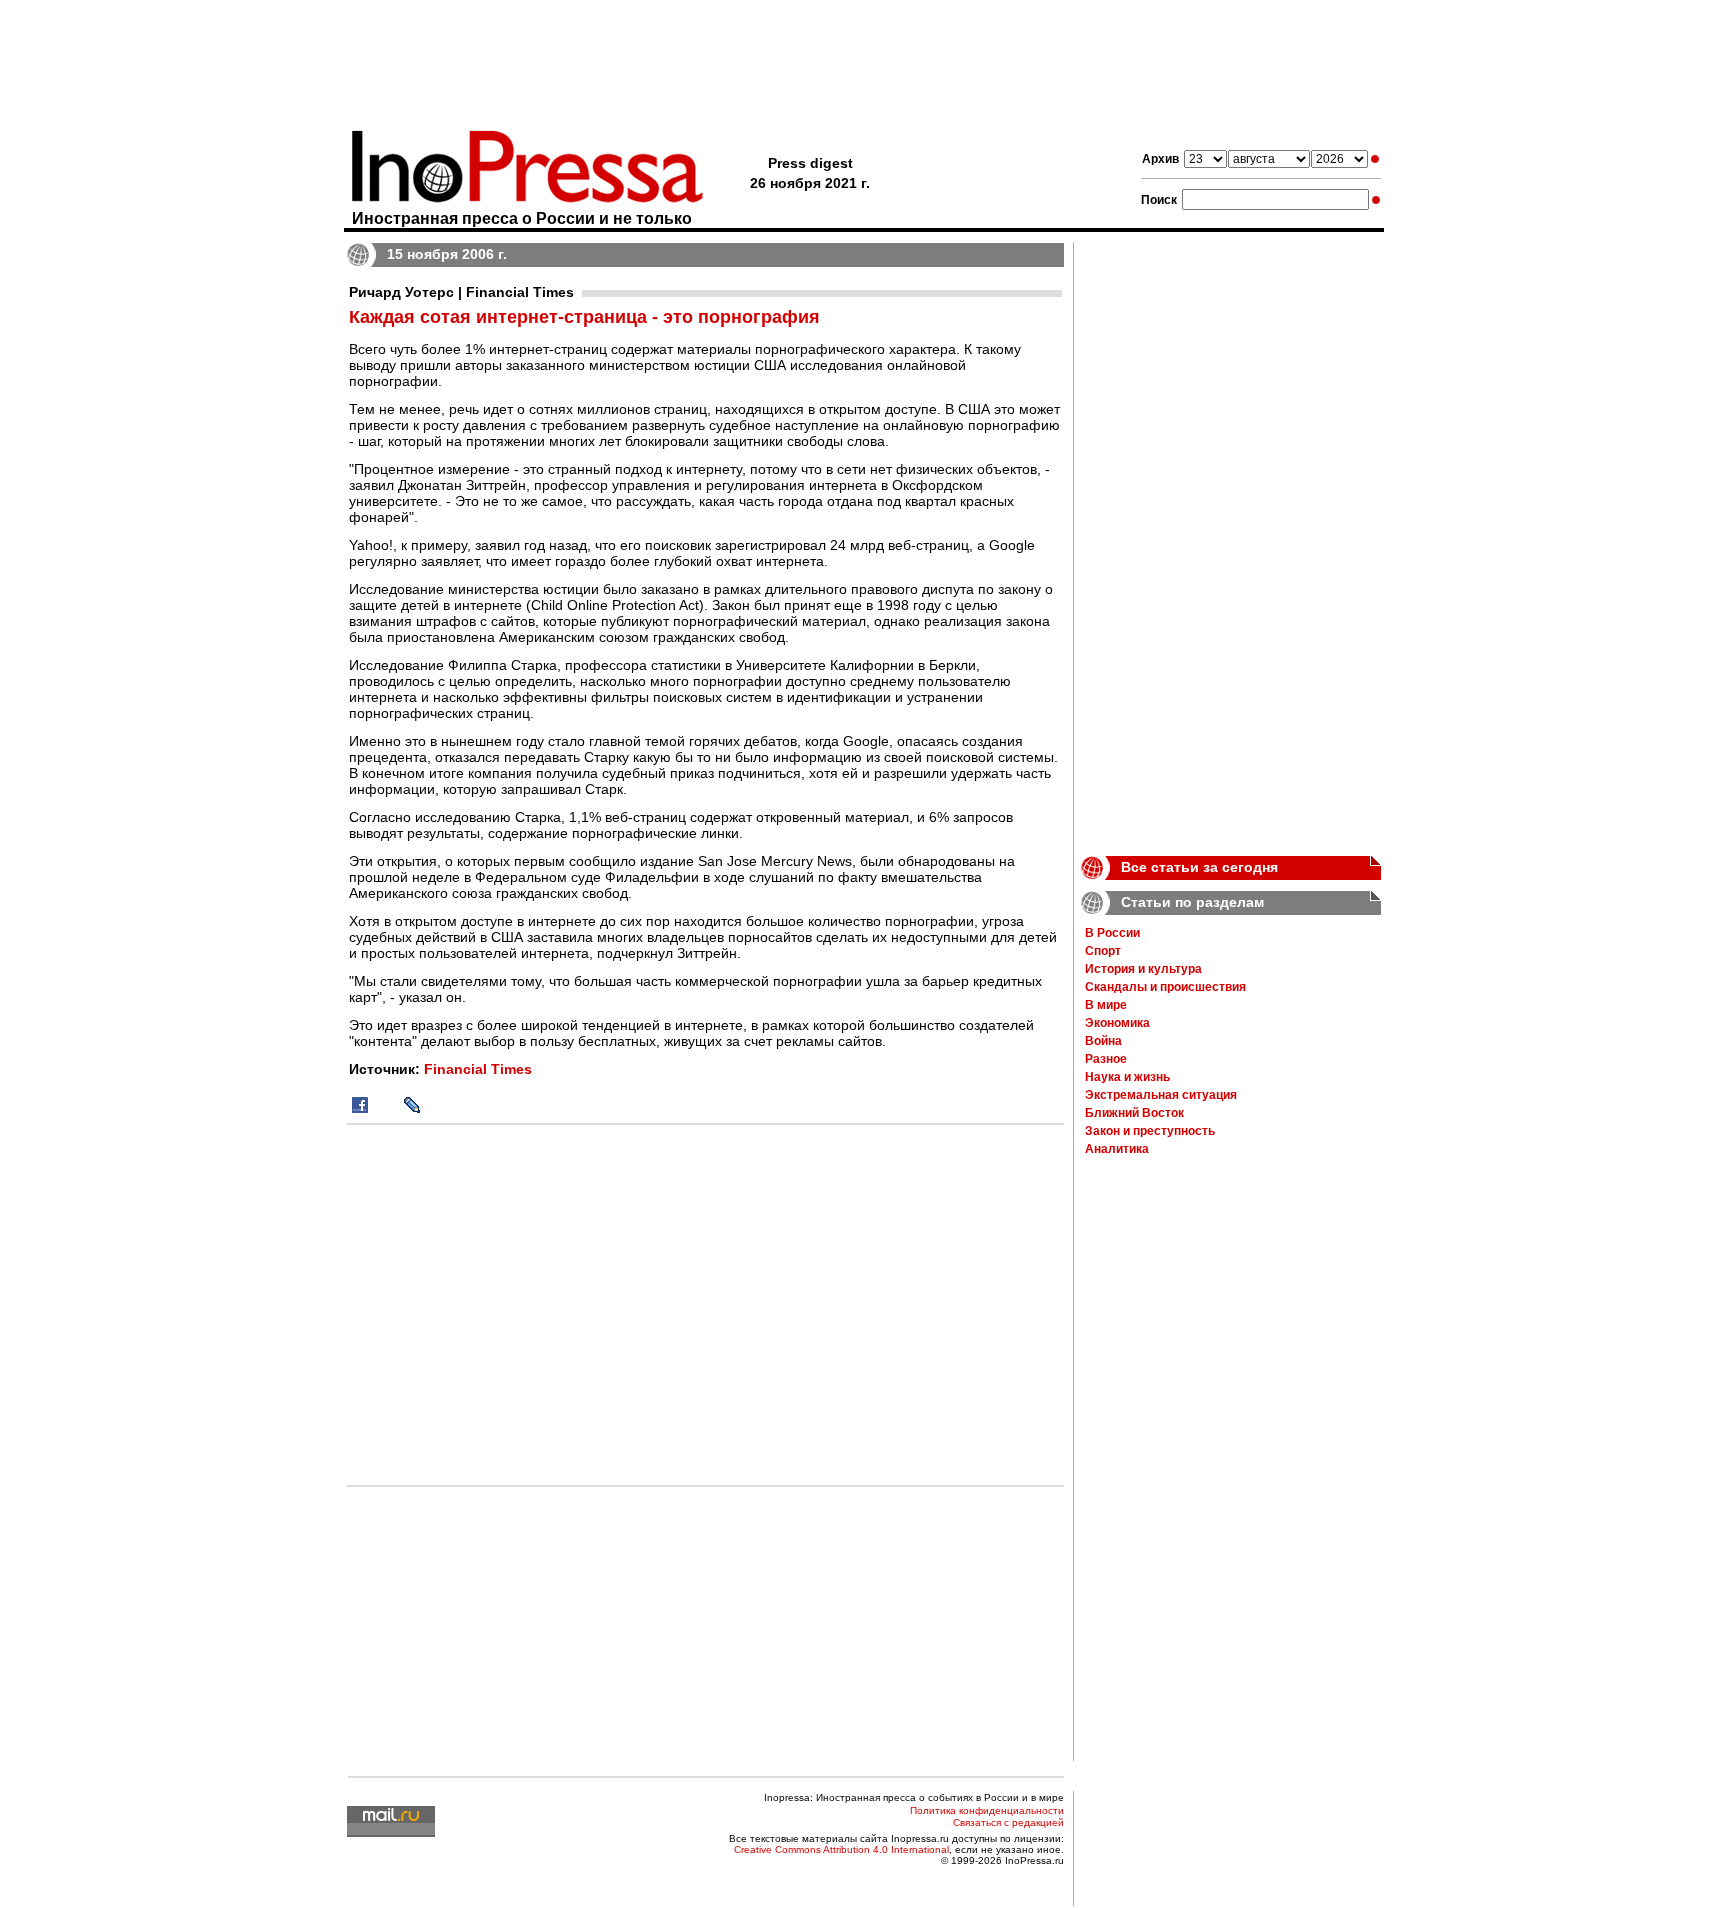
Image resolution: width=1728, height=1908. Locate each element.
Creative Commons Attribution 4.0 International (841, 1849)
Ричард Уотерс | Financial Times (461, 292)
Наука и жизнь (1127, 1077)
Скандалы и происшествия (1165, 987)
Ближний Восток (1134, 1113)
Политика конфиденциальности (987, 1810)
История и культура (1143, 969)
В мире (1106, 1005)
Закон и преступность (1150, 1131)
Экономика (1117, 1023)
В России (1112, 933)
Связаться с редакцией (1008, 1822)
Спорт (1103, 951)
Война (1103, 1041)
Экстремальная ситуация (1161, 1095)
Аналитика (1117, 1149)
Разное (1106, 1059)
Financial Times (478, 1069)
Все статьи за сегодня (1199, 867)
